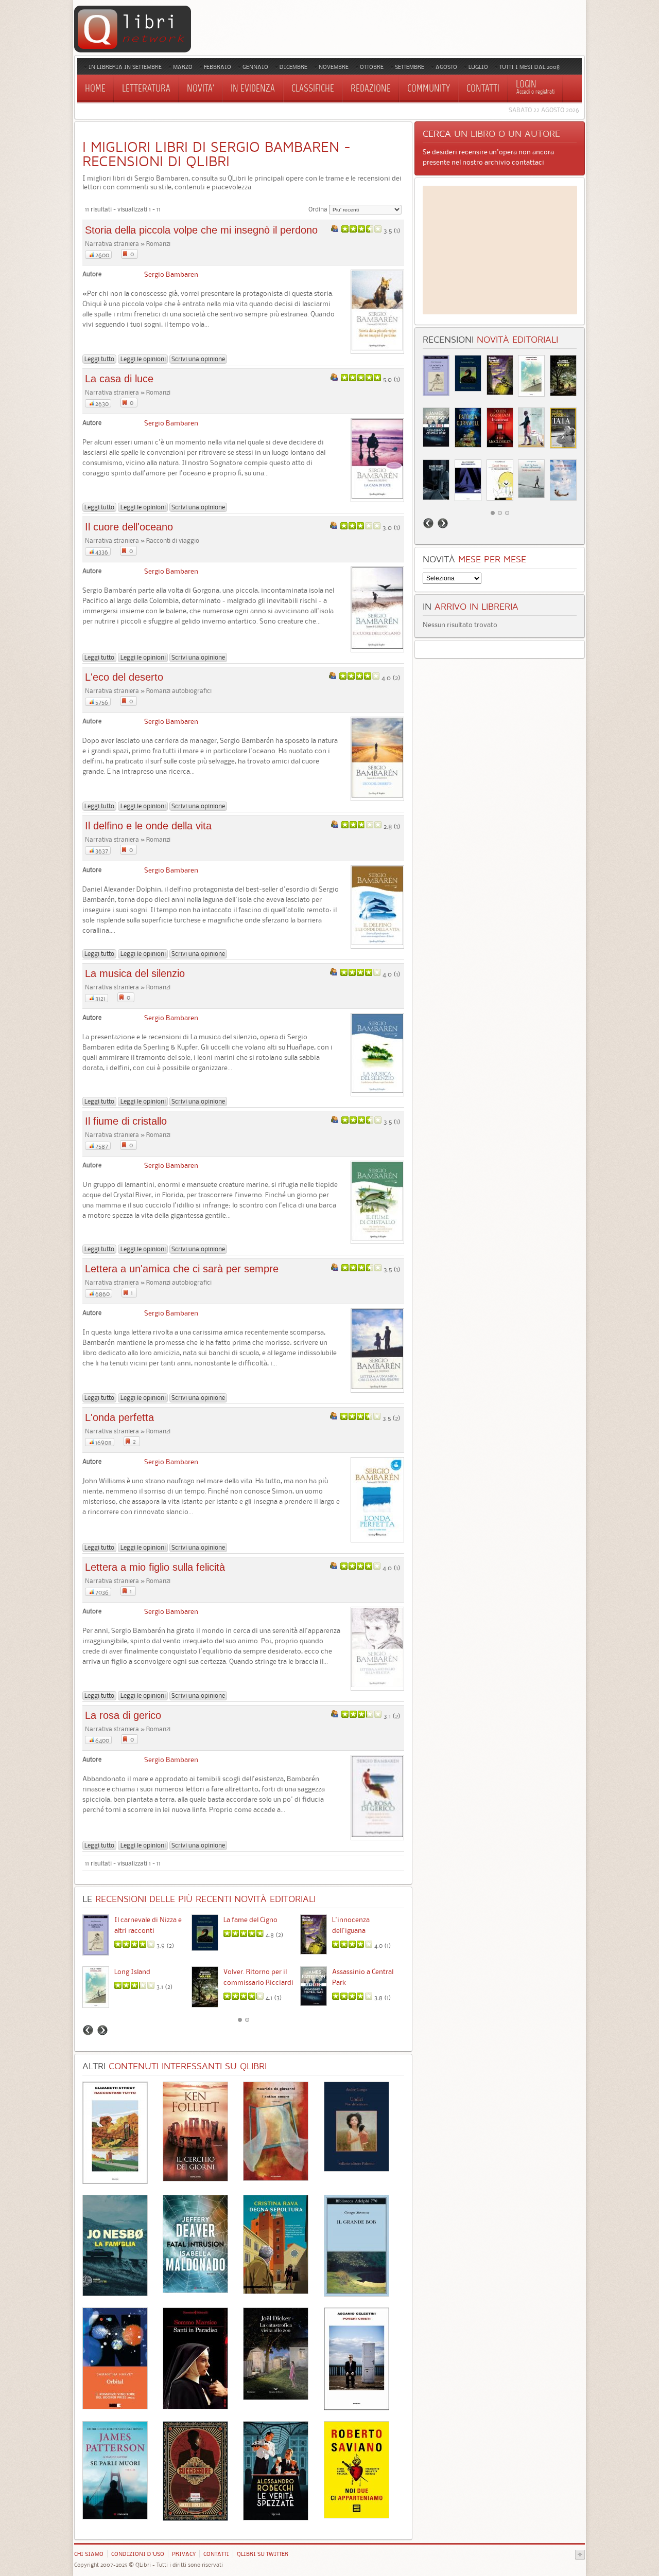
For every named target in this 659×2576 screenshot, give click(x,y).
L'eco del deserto (124, 677)
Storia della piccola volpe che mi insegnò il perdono (201, 230)
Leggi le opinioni (143, 359)
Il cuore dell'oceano (129, 527)
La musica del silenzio (135, 973)
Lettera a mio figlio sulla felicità (155, 1567)
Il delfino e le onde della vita (148, 826)
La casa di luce (119, 379)
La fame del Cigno (250, 1920)
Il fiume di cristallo (126, 1121)
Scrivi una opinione (198, 359)
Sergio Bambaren (171, 274)
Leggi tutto (99, 359)
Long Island (132, 1971)
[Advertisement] (500, 250)
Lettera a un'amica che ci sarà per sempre (182, 1269)
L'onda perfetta (119, 1417)
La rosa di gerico (123, 1715)
